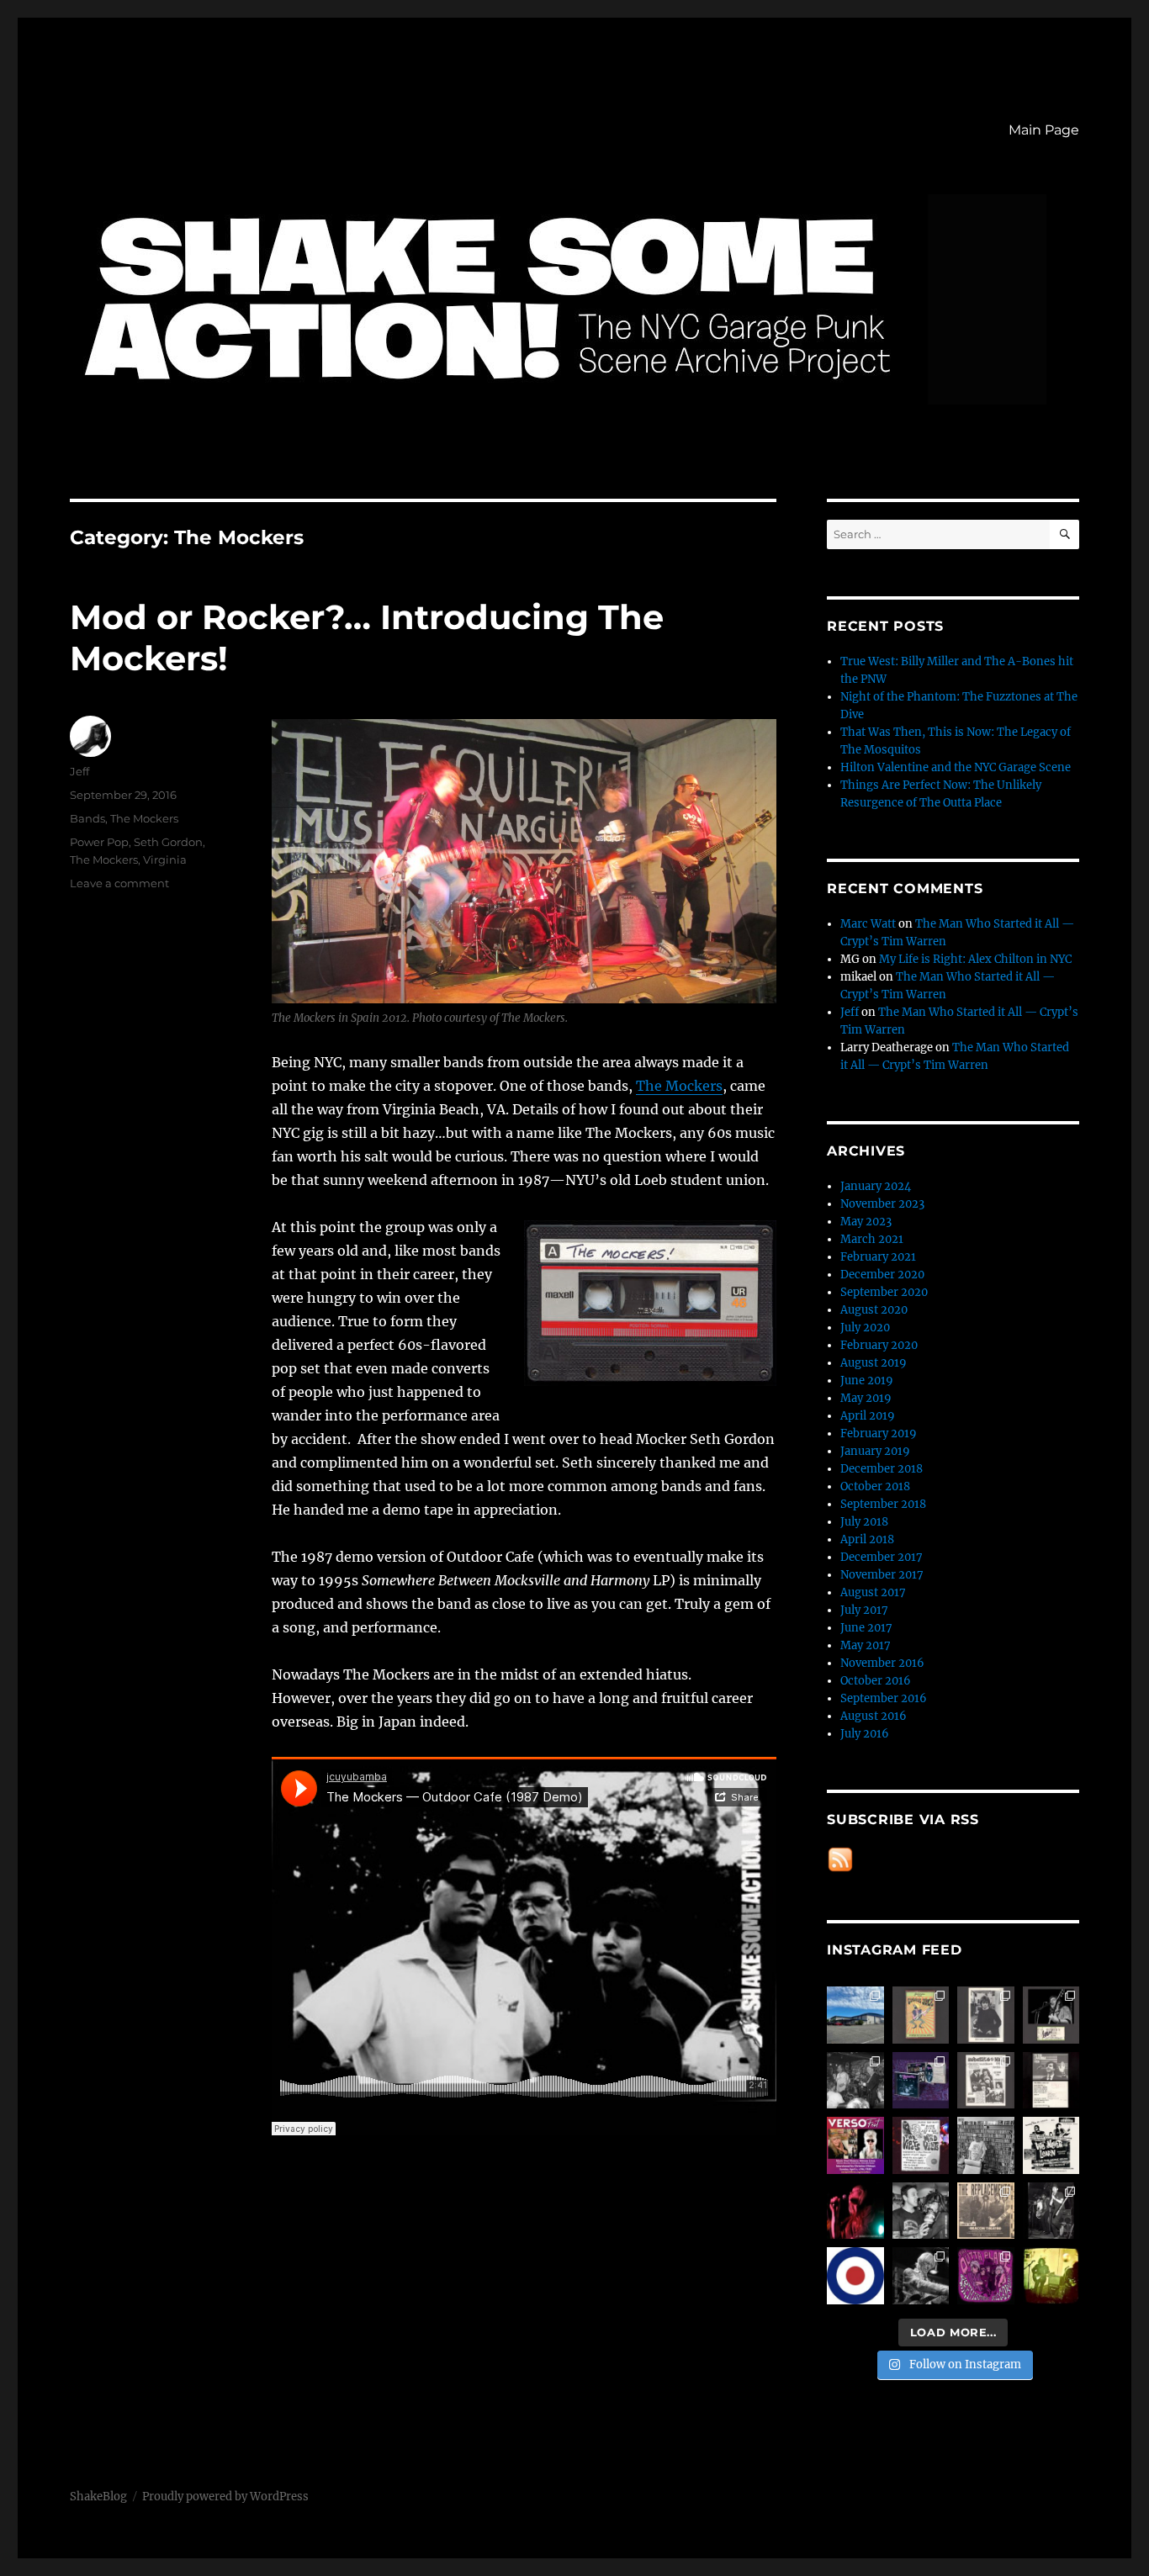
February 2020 (879, 1345)
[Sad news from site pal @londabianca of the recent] (1051, 2276)
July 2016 (865, 1734)
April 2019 (868, 1416)
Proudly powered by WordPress (225, 2497)
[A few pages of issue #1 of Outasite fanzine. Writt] (986, 2081)
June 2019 (867, 1381)
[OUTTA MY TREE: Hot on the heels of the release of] (986, 2276)
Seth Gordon (168, 842)
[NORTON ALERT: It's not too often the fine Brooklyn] (855, 2145)
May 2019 (866, 1398)
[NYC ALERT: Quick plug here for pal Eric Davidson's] (1051, 2145)
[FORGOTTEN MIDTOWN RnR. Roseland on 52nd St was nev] (986, 2015)
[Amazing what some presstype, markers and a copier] (921, 2145)
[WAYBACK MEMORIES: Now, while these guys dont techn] (986, 2211)
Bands (87, 818)
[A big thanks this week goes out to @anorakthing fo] (1051, 2211)
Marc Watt (868, 924)
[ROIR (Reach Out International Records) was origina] (921, 2015)
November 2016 (882, 1663)
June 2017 (866, 1628)
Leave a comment (119, 883)
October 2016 (876, 1681)
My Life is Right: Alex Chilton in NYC (975, 959)
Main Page (1044, 130)
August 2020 (874, 1310)
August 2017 (873, 1592)
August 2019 (874, 1363)
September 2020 (884, 1292)
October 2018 (875, 1486)
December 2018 (882, 1469)
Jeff (79, 771)
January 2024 (876, 1186)
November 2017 (882, 1575)
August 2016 (874, 1716)
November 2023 (882, 1204)
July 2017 (864, 1610)
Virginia (165, 860)
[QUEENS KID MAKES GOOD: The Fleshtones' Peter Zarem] (1051, 2081)
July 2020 (865, 1328)
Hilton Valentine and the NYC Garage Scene (956, 767)
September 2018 (883, 1504)
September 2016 (884, 1698)
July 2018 (864, 1522)
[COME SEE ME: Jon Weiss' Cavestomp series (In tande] (855, 2081)
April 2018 (867, 1539)
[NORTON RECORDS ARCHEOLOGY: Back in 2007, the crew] (855, 2015)
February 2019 (879, 1433)
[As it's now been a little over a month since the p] (921, 2276)
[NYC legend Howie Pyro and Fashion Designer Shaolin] (921, 2211)
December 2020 (882, 1275)
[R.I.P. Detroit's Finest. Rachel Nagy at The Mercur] (855, 2211)
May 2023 (866, 1222)
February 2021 (878, 1257)
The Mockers (679, 1086)
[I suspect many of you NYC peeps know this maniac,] (986, 2145)
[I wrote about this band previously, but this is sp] (921, 2081)
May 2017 (866, 1645)
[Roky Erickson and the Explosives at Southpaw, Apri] (1051, 2015)
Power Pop (99, 842)
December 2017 (882, 1557)
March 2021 (872, 1239)
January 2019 (875, 1451)
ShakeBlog (98, 2497)
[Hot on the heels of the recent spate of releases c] (855, 2276)
